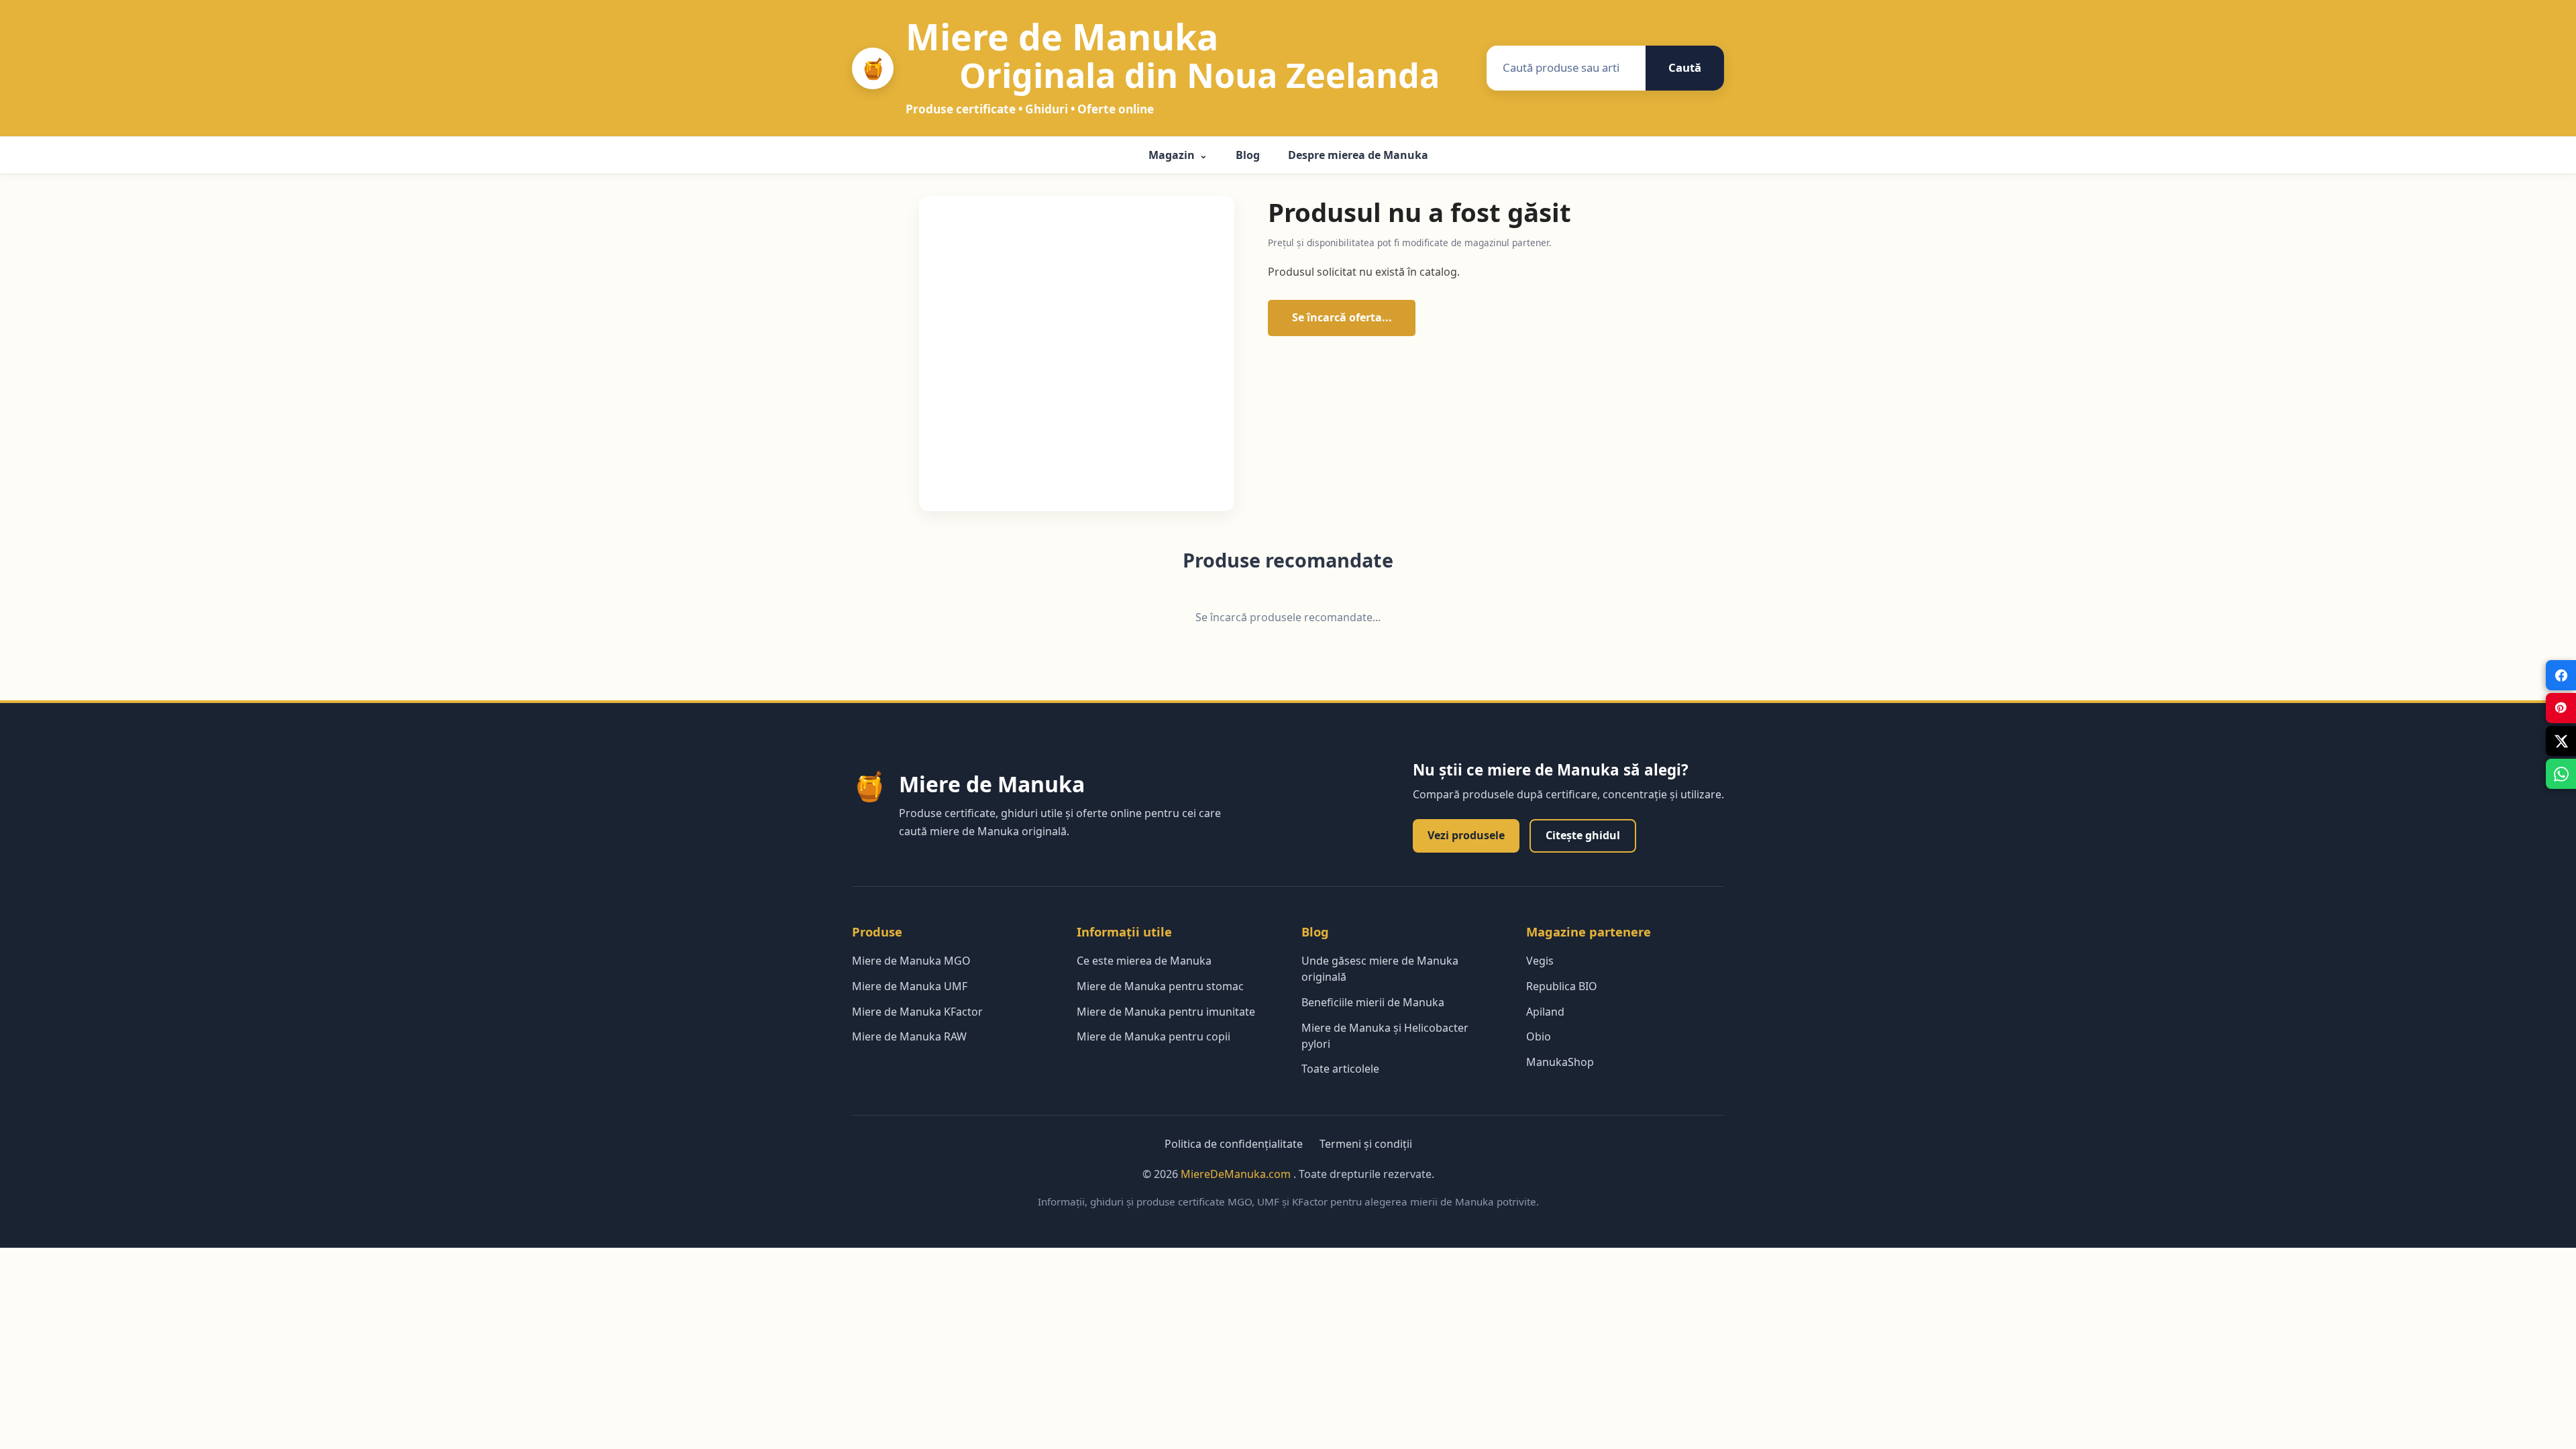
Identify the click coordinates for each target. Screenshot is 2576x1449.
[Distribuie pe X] (2561, 741)
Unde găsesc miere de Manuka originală (1380, 969)
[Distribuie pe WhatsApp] (2561, 774)
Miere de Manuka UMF (910, 986)
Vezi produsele (1466, 835)
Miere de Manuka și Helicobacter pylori (1385, 1036)
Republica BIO (1562, 986)
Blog (1248, 155)
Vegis (1540, 961)
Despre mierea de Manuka (1358, 155)
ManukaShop (1560, 1062)
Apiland (1545, 1012)
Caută (1685, 67)
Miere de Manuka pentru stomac (1160, 986)
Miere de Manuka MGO (911, 961)
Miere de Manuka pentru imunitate (1166, 1012)
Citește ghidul (1583, 835)
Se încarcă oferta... (1342, 317)
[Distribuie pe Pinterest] (2561, 708)
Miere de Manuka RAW (909, 1036)
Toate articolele (1340, 1069)
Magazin (1178, 155)
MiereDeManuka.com (1237, 1174)
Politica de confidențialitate (1234, 1144)
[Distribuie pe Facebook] (2561, 675)
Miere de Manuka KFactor (917, 1012)
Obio (1539, 1036)
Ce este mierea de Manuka (1144, 961)
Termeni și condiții (1366, 1144)
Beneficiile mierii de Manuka (1373, 1002)
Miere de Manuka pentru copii (1153, 1036)
